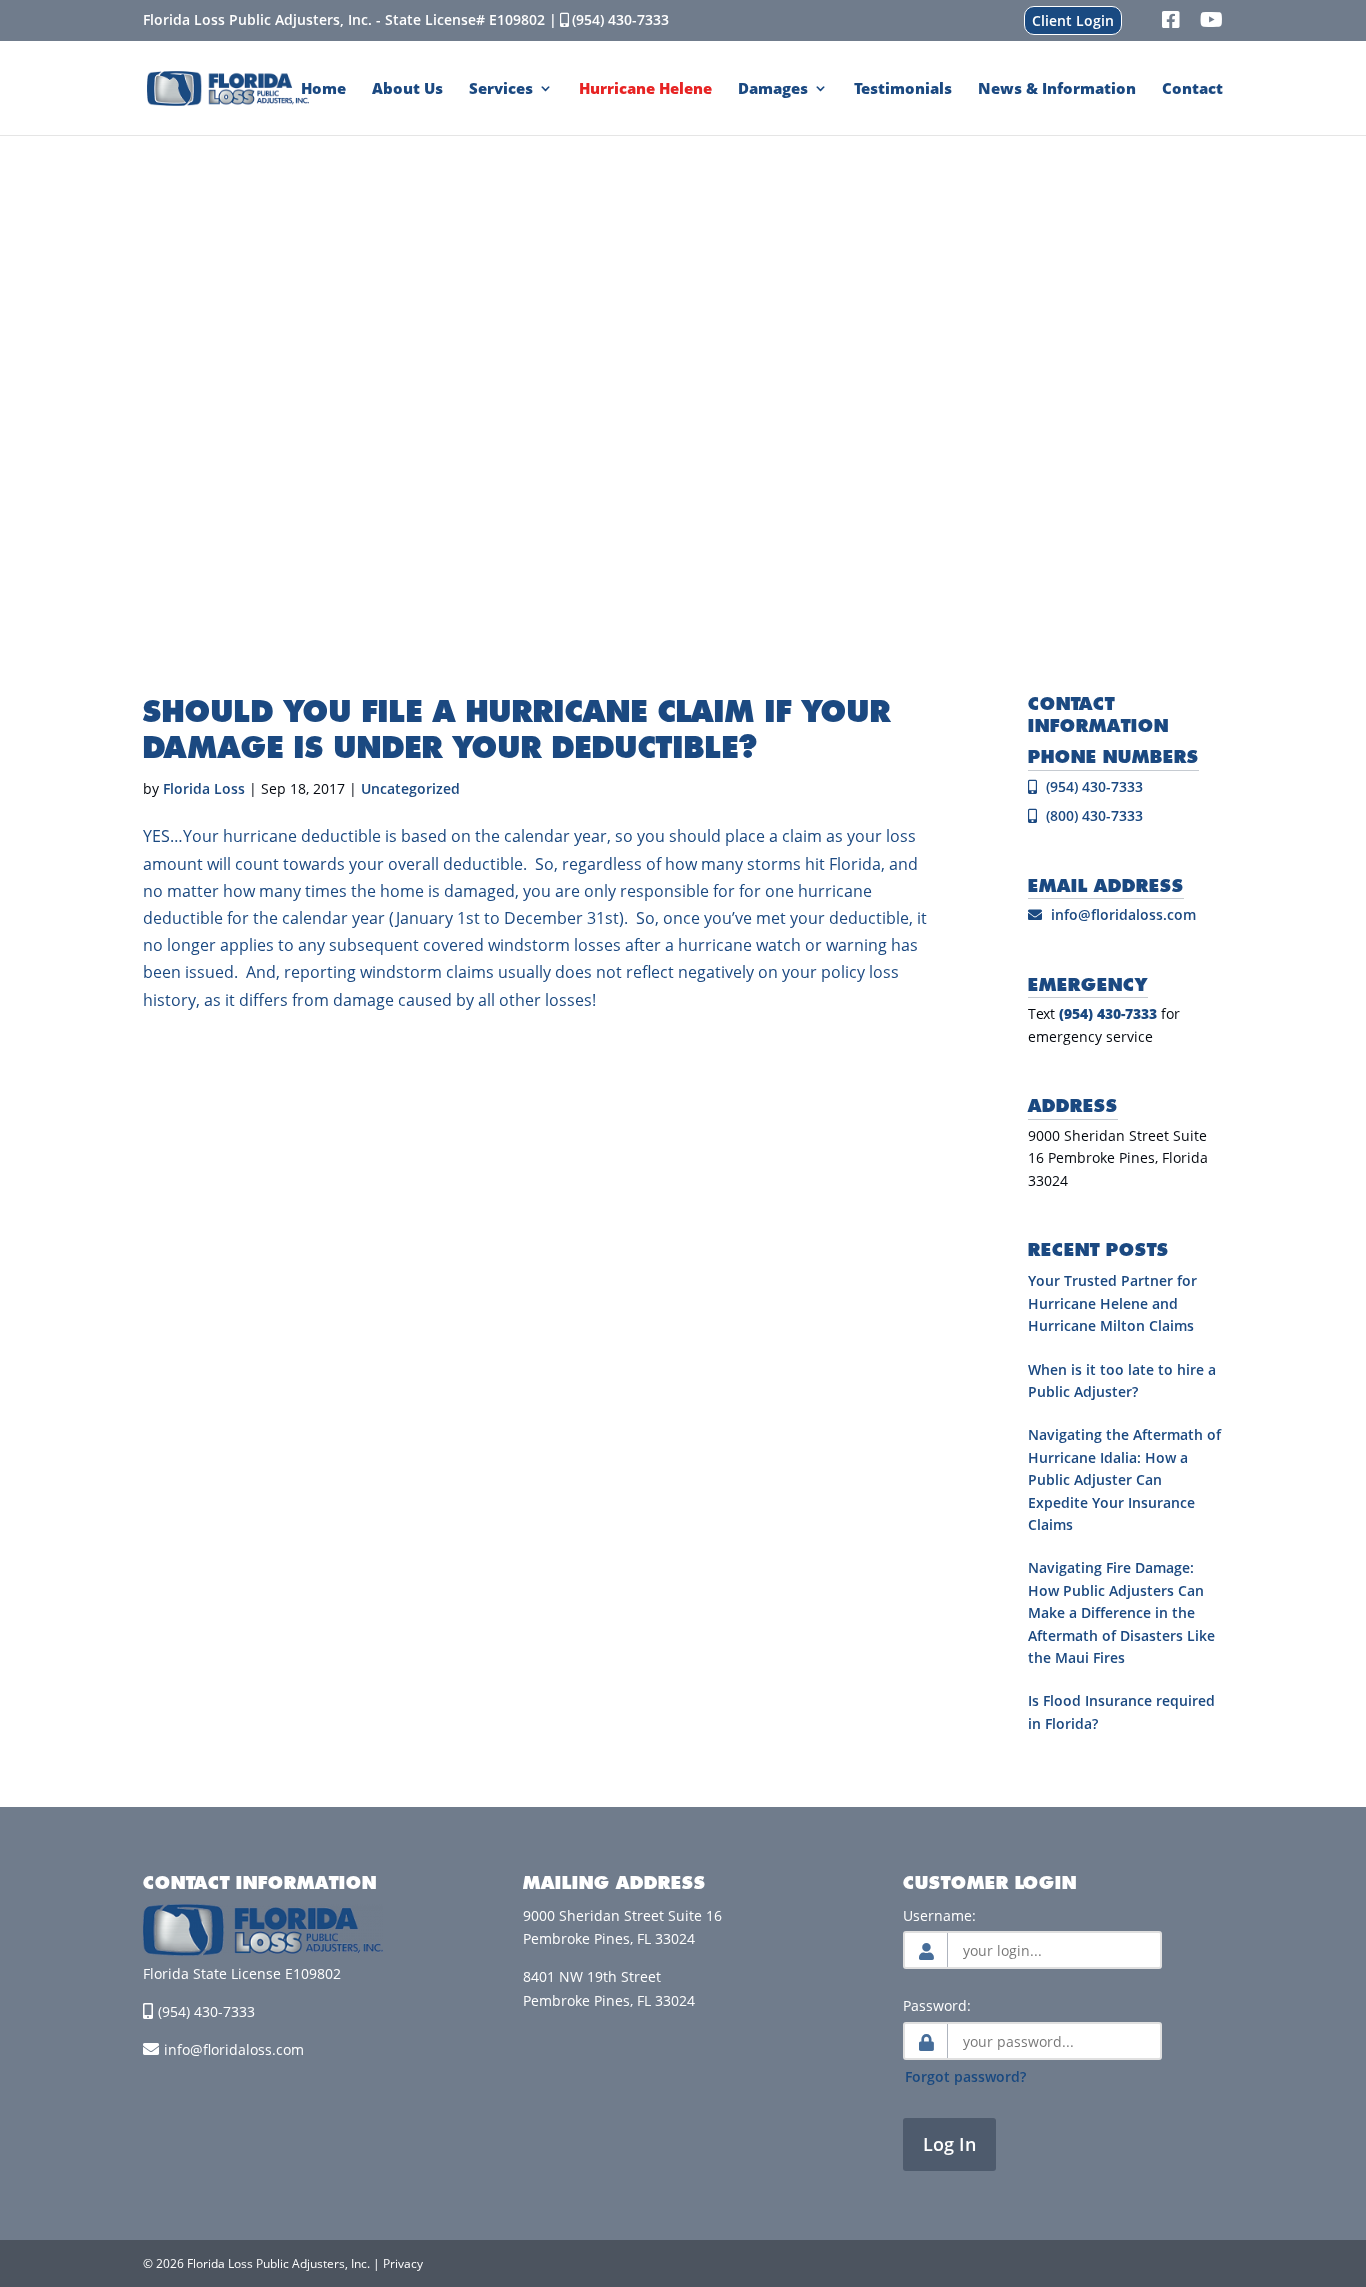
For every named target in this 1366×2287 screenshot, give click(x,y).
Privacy (403, 2263)
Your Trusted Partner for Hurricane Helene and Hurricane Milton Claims (1112, 1303)
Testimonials (903, 89)
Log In (949, 2144)
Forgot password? (965, 2076)
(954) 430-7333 (620, 19)
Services (501, 89)
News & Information (1057, 89)
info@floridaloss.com (1123, 914)
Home (323, 89)
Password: (937, 2005)
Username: (939, 1915)
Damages (773, 89)
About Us (407, 89)
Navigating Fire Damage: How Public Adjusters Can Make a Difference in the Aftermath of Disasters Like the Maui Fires (1121, 1612)
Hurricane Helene (645, 89)
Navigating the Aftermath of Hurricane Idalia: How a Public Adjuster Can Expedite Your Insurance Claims (1124, 1479)
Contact (1192, 89)
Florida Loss (204, 788)
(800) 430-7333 (1092, 815)
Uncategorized (410, 788)
